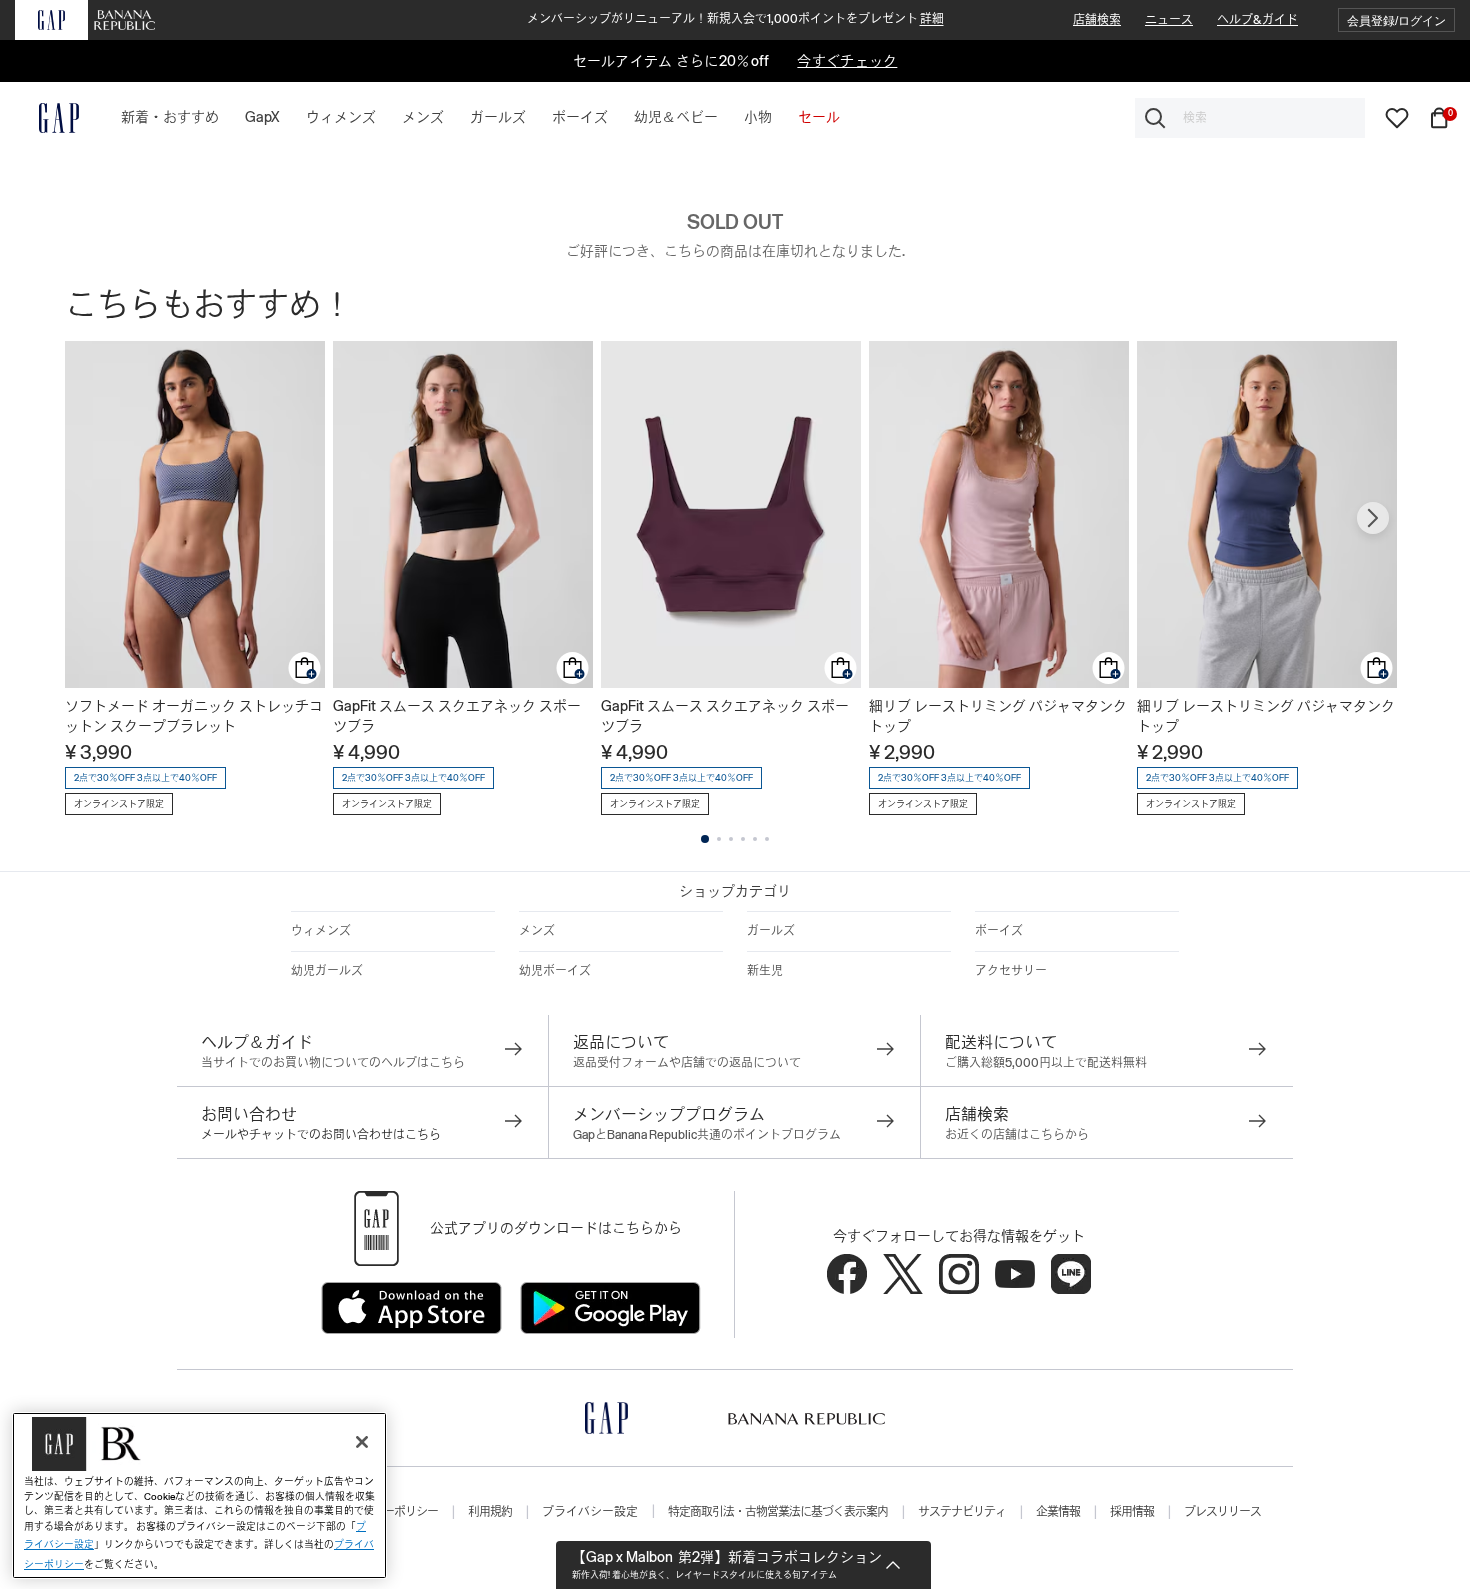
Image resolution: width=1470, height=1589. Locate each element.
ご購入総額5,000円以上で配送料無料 (1046, 1063)
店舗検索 (1097, 20)
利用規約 (490, 1512)
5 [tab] (755, 839)
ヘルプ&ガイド (1257, 20)
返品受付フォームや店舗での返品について (687, 1063)
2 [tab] (719, 839)
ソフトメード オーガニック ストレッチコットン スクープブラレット (194, 716)
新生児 (765, 971)
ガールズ (771, 931)
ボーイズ (999, 931)
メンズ (537, 931)
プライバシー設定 (590, 1512)
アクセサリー (1011, 971)
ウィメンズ (321, 931)
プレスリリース (1222, 1512)
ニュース (1169, 20)
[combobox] (1250, 118)
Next (1373, 518)
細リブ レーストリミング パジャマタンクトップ (998, 716)
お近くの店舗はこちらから (1017, 1135)
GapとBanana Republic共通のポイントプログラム (707, 1135)
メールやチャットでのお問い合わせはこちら (321, 1135)
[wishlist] (1397, 117)
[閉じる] (362, 1442)
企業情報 (1058, 1512)
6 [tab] (767, 839)
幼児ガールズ (327, 971)
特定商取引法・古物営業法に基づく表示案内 (778, 1512)
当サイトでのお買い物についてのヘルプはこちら (333, 1063)
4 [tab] (743, 839)
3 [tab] (731, 839)
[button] (1396, 20)
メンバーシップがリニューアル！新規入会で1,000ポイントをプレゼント (735, 19)
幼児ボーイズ (555, 971)
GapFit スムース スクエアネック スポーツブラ (457, 716)
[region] (199, 1495)
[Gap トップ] (47, 118)
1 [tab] (705, 839)
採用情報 (1132, 1512)
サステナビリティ (962, 1512)
